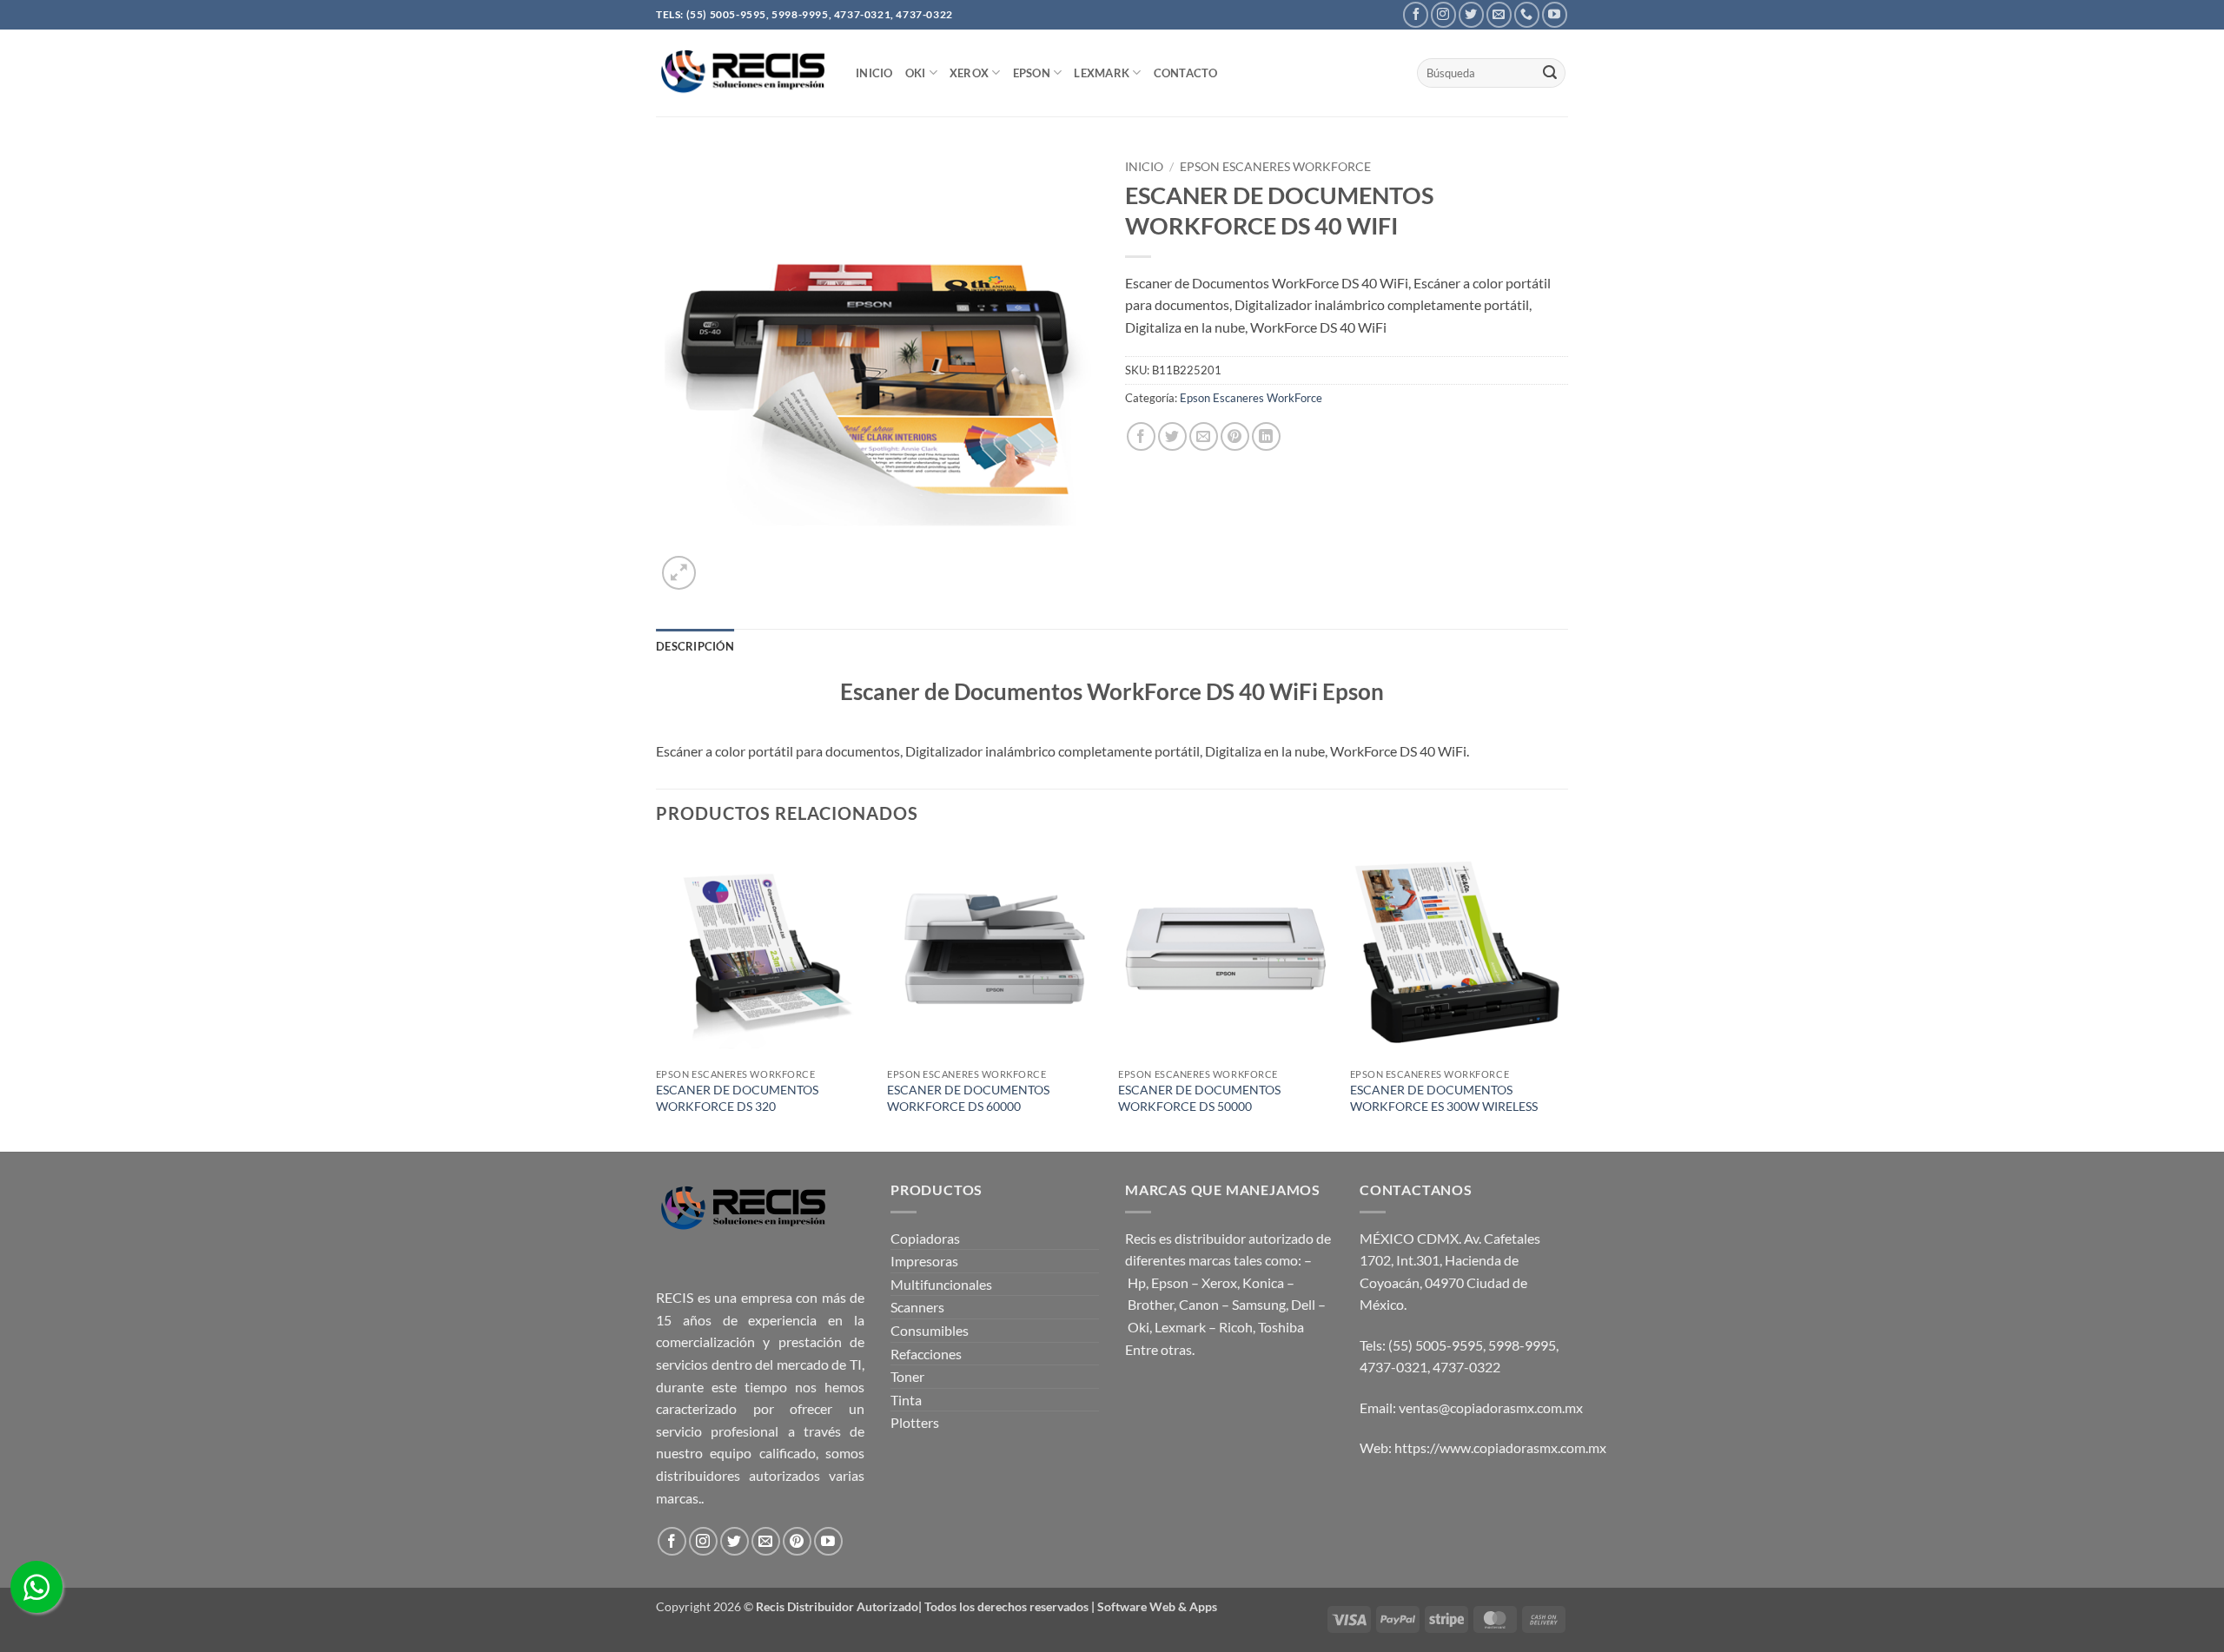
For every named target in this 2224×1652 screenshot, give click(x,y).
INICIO (874, 73)
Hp (1137, 1282)
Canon (1199, 1304)
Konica (1263, 1282)
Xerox (1219, 1282)
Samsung (1259, 1304)
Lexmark (1102, 73)
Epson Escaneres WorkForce (1275, 167)
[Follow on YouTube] (1555, 14)
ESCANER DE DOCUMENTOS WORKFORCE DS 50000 (1199, 1098)
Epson (1170, 1282)
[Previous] (657, 997)
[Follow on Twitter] (1471, 14)
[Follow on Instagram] (1443, 14)
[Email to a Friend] (1204, 436)
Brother (1151, 1304)
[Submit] (1550, 73)
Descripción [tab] (695, 646)
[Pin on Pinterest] (1235, 436)
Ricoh (1236, 1327)
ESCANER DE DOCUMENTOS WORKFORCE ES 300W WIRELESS (1444, 1098)
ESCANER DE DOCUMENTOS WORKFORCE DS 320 (737, 1098)
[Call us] (1527, 14)
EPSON (1032, 73)
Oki (1138, 1327)
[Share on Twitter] (1172, 436)
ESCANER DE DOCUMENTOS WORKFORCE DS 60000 (968, 1098)
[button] (679, 573)
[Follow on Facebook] (1416, 14)
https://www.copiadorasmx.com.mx (1500, 1447)
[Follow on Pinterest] (797, 1541)
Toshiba (1281, 1327)
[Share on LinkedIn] (1266, 436)
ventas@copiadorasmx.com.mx (1491, 1408)
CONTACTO (1186, 73)
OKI (916, 73)
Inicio (1144, 167)
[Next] (1563, 997)
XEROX (969, 73)
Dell (1303, 1304)
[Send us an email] (1499, 14)
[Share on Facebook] (1141, 436)
